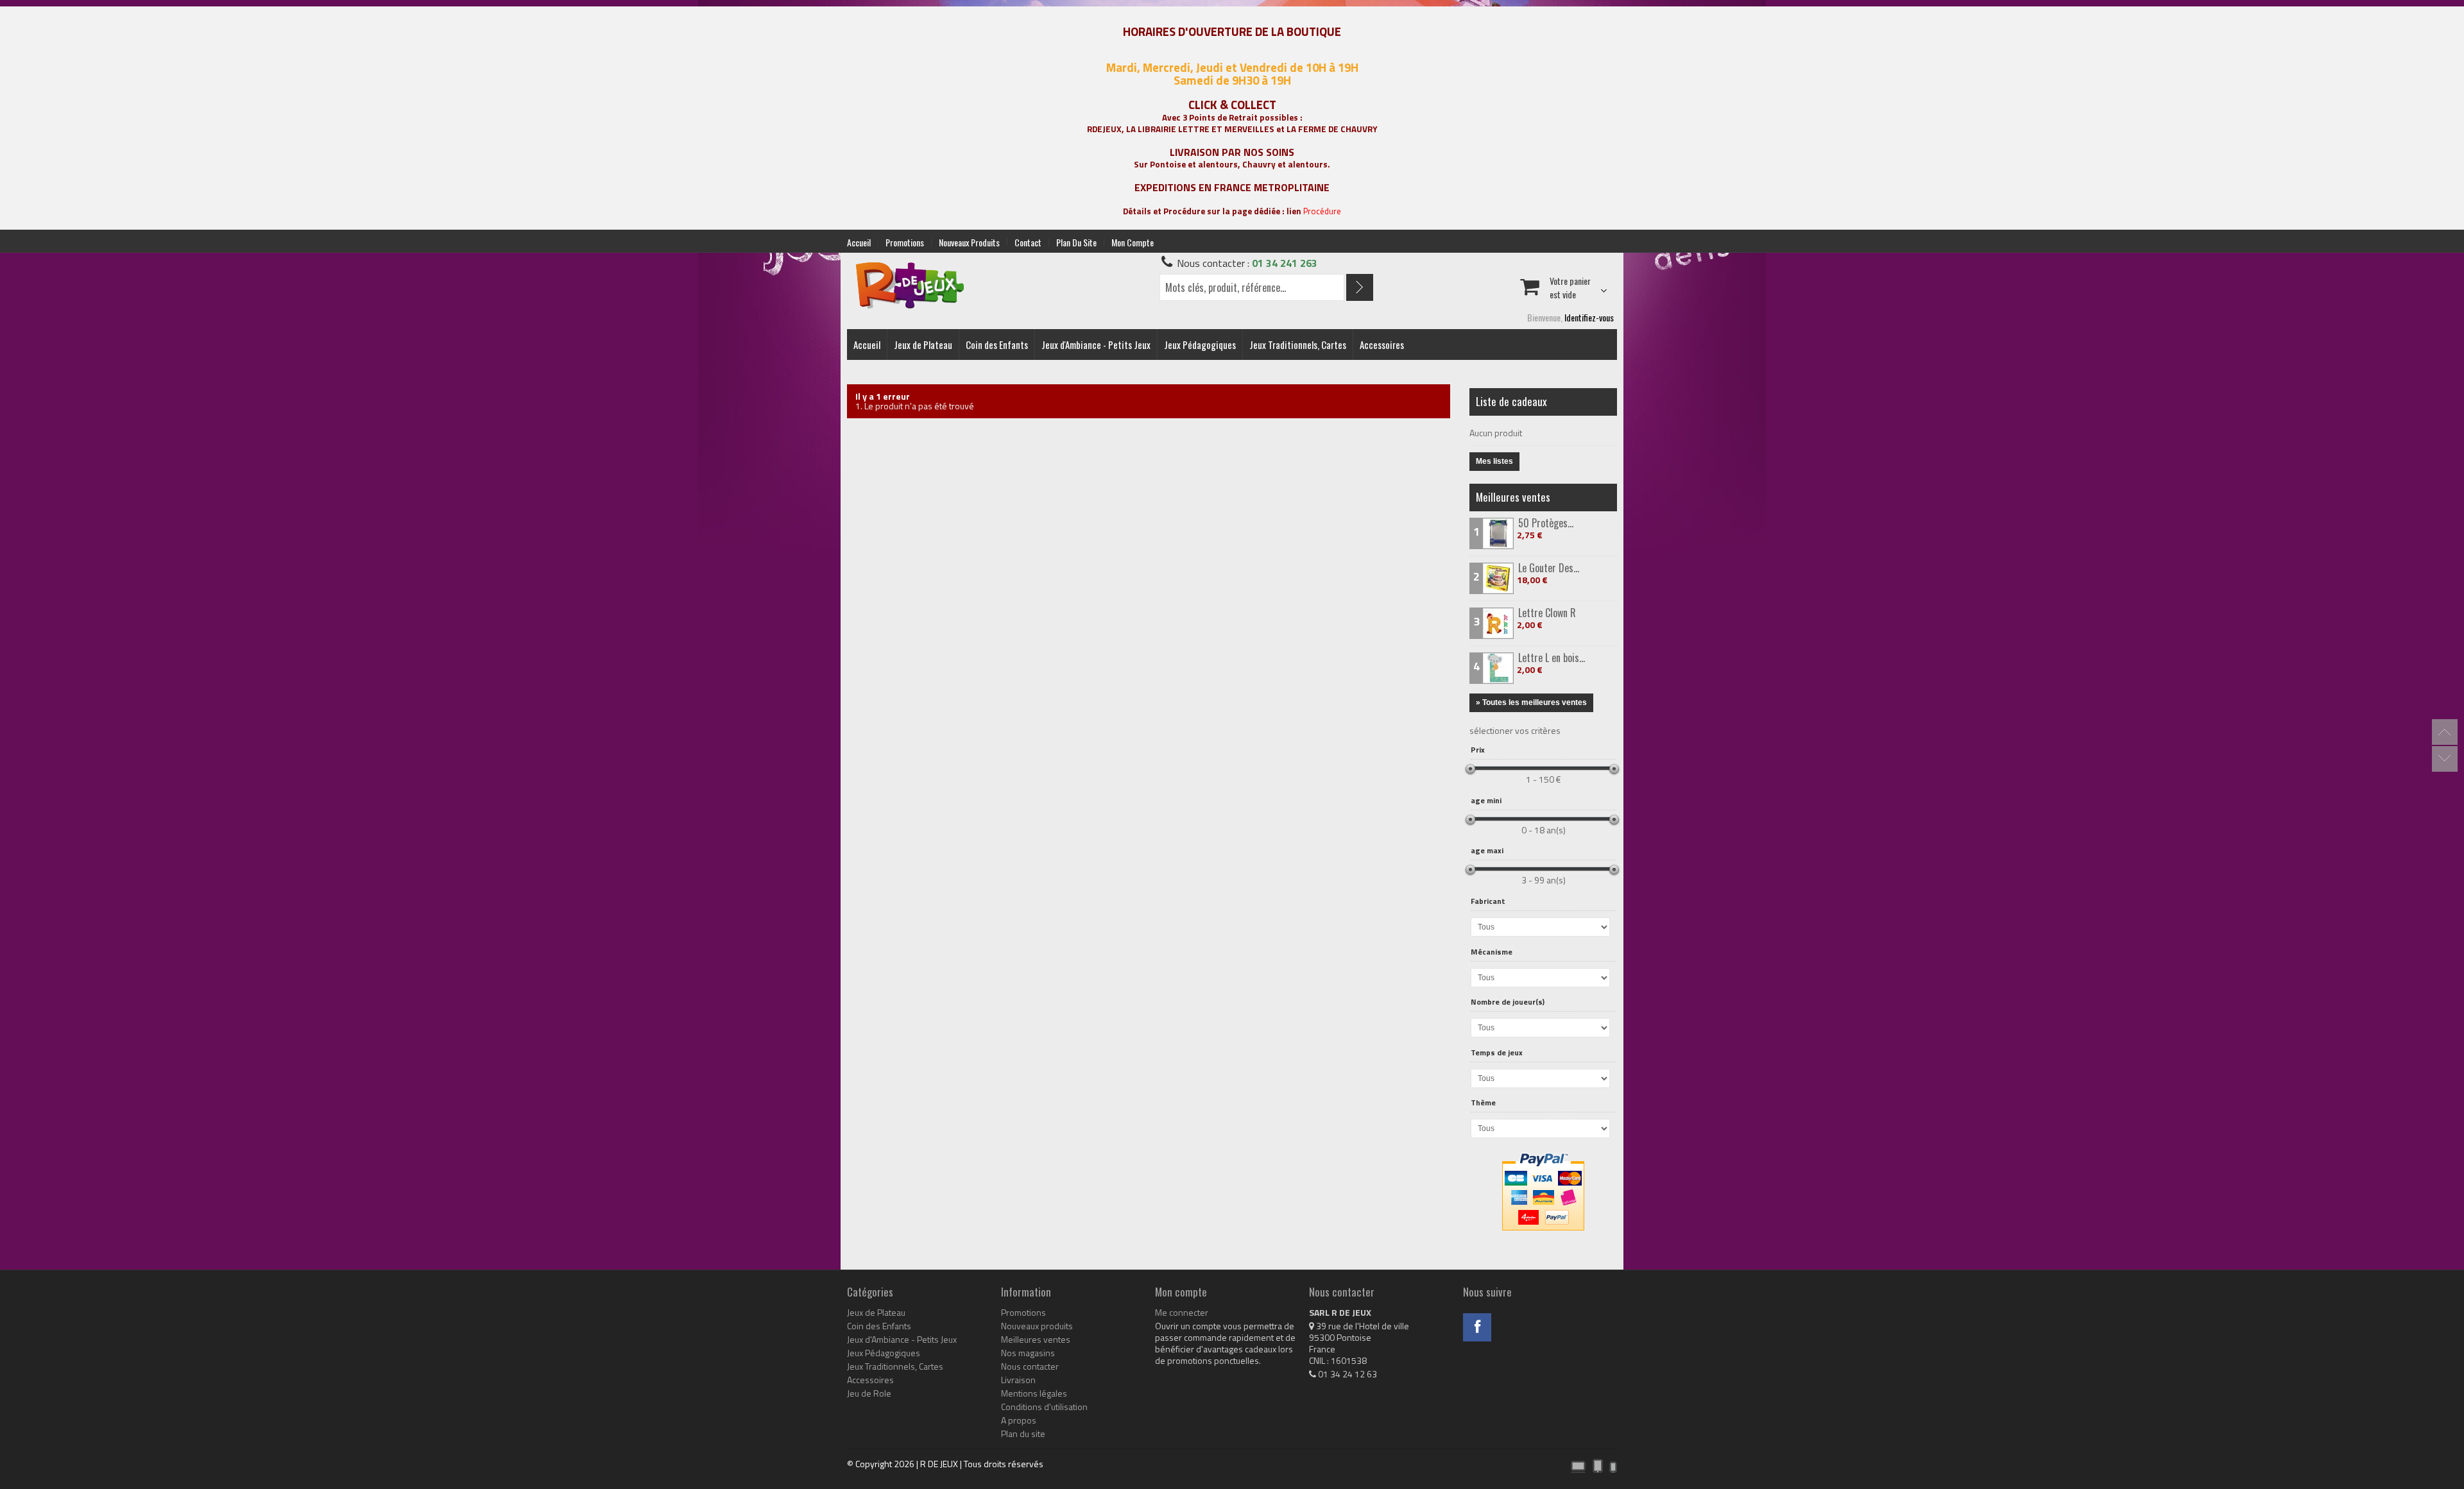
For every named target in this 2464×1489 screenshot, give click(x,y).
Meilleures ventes (1513, 497)
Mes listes (1494, 461)
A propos (1019, 1420)
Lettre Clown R (1547, 613)
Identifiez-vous (1589, 317)
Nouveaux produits (969, 242)
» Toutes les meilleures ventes (1531, 702)
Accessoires (1382, 345)
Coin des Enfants (997, 345)
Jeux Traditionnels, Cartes (1298, 345)
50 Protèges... (1546, 523)
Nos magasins (1028, 1353)
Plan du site (1076, 242)
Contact (1028, 242)
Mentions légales (1034, 1393)
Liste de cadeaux (1511, 401)
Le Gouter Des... (1549, 568)
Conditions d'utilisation (1044, 1407)
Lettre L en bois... (1552, 658)
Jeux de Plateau (923, 345)
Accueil (859, 242)
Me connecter (1182, 1313)
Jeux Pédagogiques (1200, 345)
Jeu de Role (869, 1393)
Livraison (1018, 1380)
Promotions (905, 242)
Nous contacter (1030, 1366)
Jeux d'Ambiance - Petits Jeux (1096, 345)
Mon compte (1133, 242)
